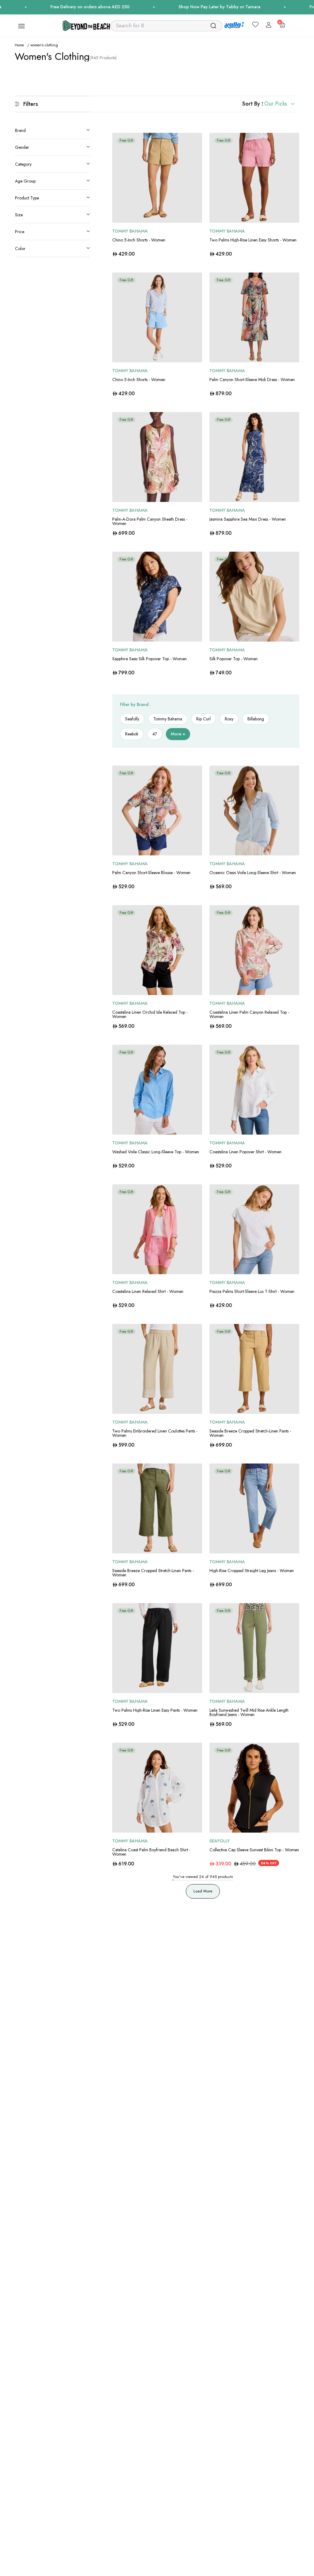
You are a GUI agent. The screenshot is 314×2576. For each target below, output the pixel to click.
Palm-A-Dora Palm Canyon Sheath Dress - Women (150, 521)
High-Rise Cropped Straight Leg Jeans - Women (252, 1571)
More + (178, 734)
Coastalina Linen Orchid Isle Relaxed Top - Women (150, 1014)
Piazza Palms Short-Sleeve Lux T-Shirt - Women (252, 1291)
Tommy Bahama (130, 231)
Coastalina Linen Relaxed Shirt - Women (148, 1291)
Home (19, 45)
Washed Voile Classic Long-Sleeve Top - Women (156, 1152)
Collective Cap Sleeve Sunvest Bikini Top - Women (254, 1850)
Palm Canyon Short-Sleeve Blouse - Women (151, 873)
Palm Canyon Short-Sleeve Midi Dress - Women (252, 380)
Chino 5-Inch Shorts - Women (139, 240)
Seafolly (220, 1841)
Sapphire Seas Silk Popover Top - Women (149, 659)
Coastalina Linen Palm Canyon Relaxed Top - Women (249, 1014)
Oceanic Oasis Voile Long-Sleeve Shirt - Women (253, 873)
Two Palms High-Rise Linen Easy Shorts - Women (253, 240)
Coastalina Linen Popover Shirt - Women (245, 1152)
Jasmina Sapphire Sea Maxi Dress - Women (248, 519)
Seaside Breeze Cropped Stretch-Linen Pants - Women (250, 1433)
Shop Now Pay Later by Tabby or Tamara (178, 7)
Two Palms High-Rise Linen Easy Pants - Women (155, 1710)
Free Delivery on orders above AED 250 (48, 7)
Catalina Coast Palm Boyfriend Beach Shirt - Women (151, 1852)
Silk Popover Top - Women (234, 659)
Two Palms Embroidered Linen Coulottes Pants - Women (155, 1433)
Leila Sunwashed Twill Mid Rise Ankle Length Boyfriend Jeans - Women (249, 1712)
